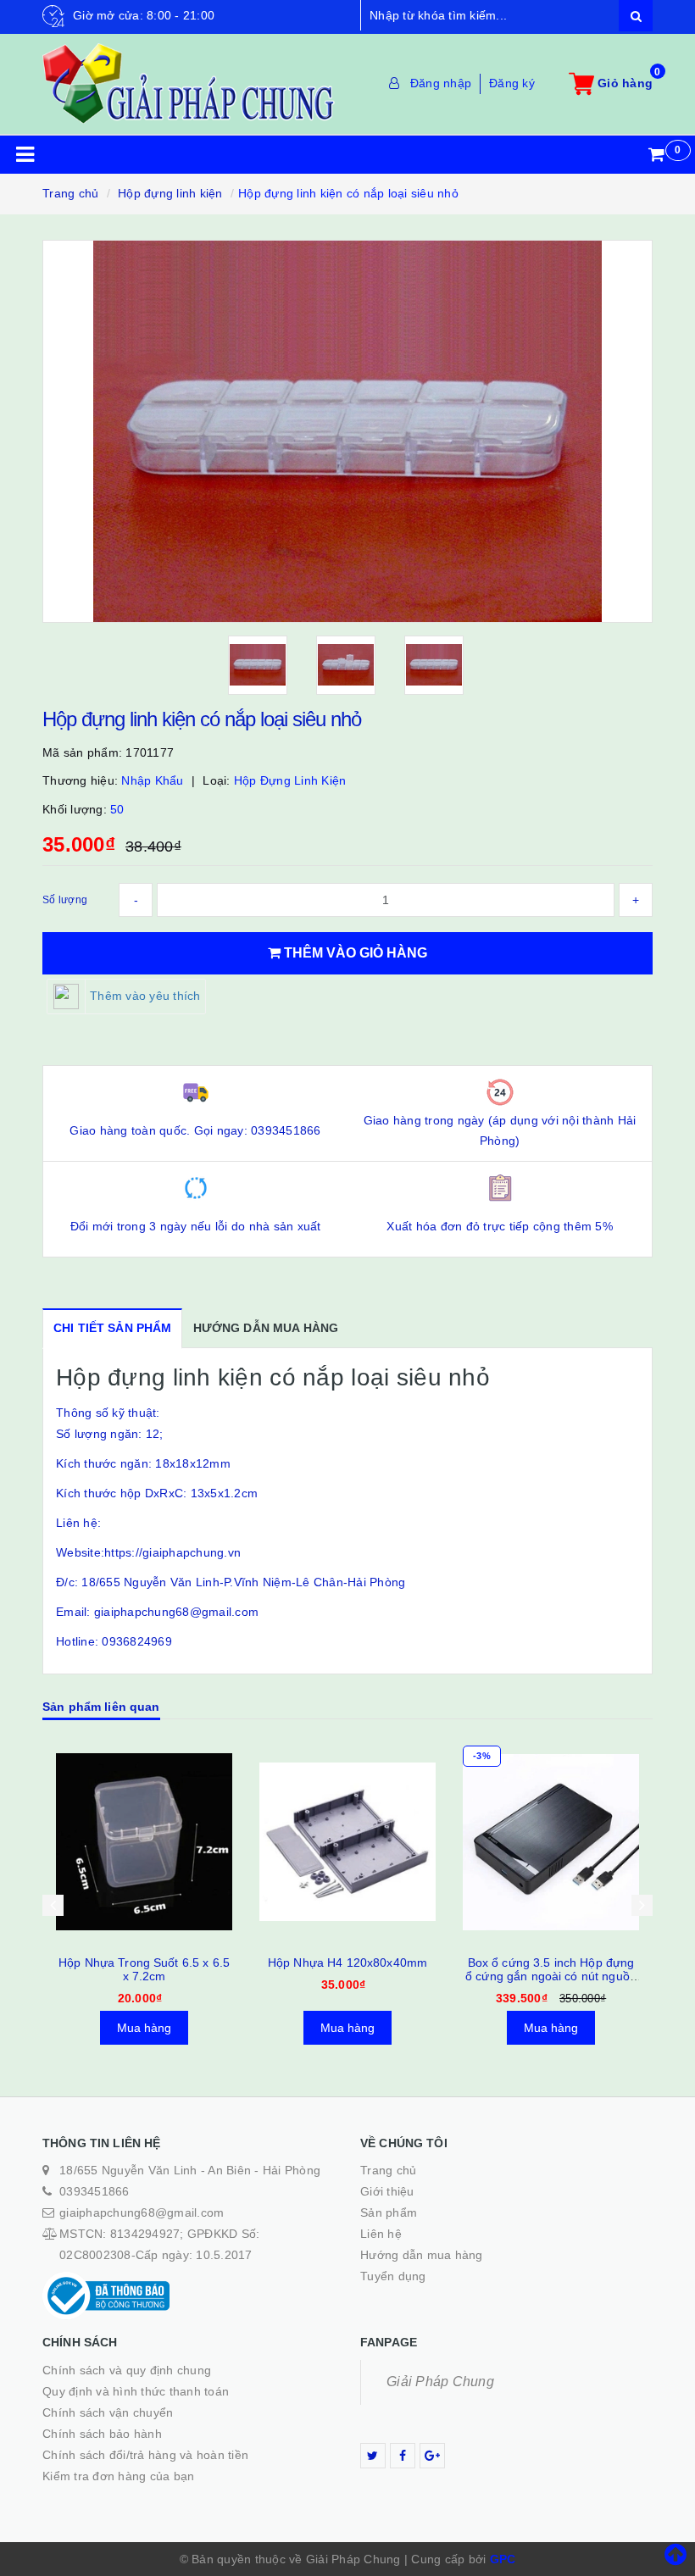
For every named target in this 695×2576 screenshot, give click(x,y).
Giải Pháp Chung (440, 2382)
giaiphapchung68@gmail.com (142, 2212)
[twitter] (373, 2456)
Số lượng (65, 900)
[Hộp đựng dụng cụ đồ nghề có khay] (551, 1842)
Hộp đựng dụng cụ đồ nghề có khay (551, 1969)
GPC (503, 2559)
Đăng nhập (441, 83)
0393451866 (95, 2191)
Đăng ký (512, 83)
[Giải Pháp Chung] (189, 83)
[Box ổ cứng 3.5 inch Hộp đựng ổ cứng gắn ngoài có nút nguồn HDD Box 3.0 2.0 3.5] (347, 1842)
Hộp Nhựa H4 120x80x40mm (144, 1963)
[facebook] (403, 2456)
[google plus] (432, 2456)
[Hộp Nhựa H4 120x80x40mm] (144, 1842)
